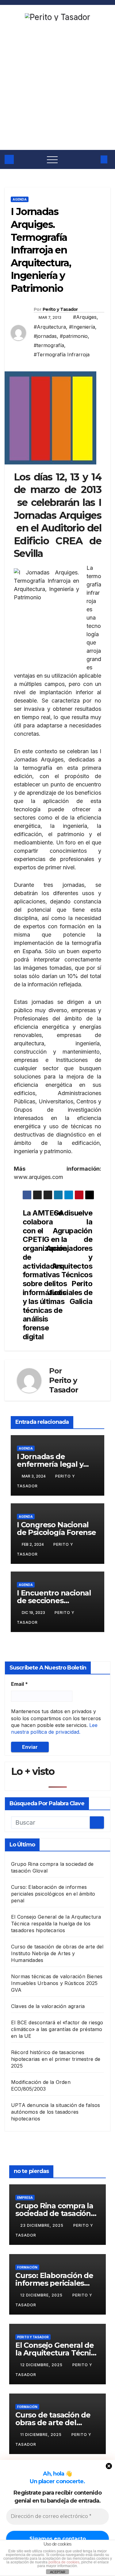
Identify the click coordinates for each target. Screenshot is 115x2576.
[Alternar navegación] (52, 159)
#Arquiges (85, 317)
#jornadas (45, 336)
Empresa (25, 2198)
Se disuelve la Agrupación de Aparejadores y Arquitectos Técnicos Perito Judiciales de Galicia (75, 1257)
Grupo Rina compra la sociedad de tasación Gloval (54, 2213)
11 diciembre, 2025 (42, 2435)
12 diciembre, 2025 (42, 2295)
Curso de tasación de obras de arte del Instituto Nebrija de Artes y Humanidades (57, 1953)
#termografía (49, 345)
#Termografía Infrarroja (62, 354)
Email (19, 1684)
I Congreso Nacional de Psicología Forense (56, 1529)
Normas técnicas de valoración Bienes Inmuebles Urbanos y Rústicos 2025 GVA (57, 1983)
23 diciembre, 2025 (42, 2225)
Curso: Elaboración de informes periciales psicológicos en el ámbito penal (53, 1894)
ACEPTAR (58, 2572)
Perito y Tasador (60, 309)
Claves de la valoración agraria (48, 2006)
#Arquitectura (50, 327)
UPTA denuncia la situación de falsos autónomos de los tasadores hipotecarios (56, 2112)
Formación (27, 2267)
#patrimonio (74, 336)
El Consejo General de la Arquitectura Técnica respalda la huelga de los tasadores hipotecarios (56, 1924)
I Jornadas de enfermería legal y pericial (50, 1464)
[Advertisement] (57, 89)
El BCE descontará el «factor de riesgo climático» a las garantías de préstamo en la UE (57, 2029)
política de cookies (64, 2562)
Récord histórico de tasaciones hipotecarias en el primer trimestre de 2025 (56, 2059)
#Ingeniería (82, 327)
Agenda (20, 199)
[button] (93, 159)
